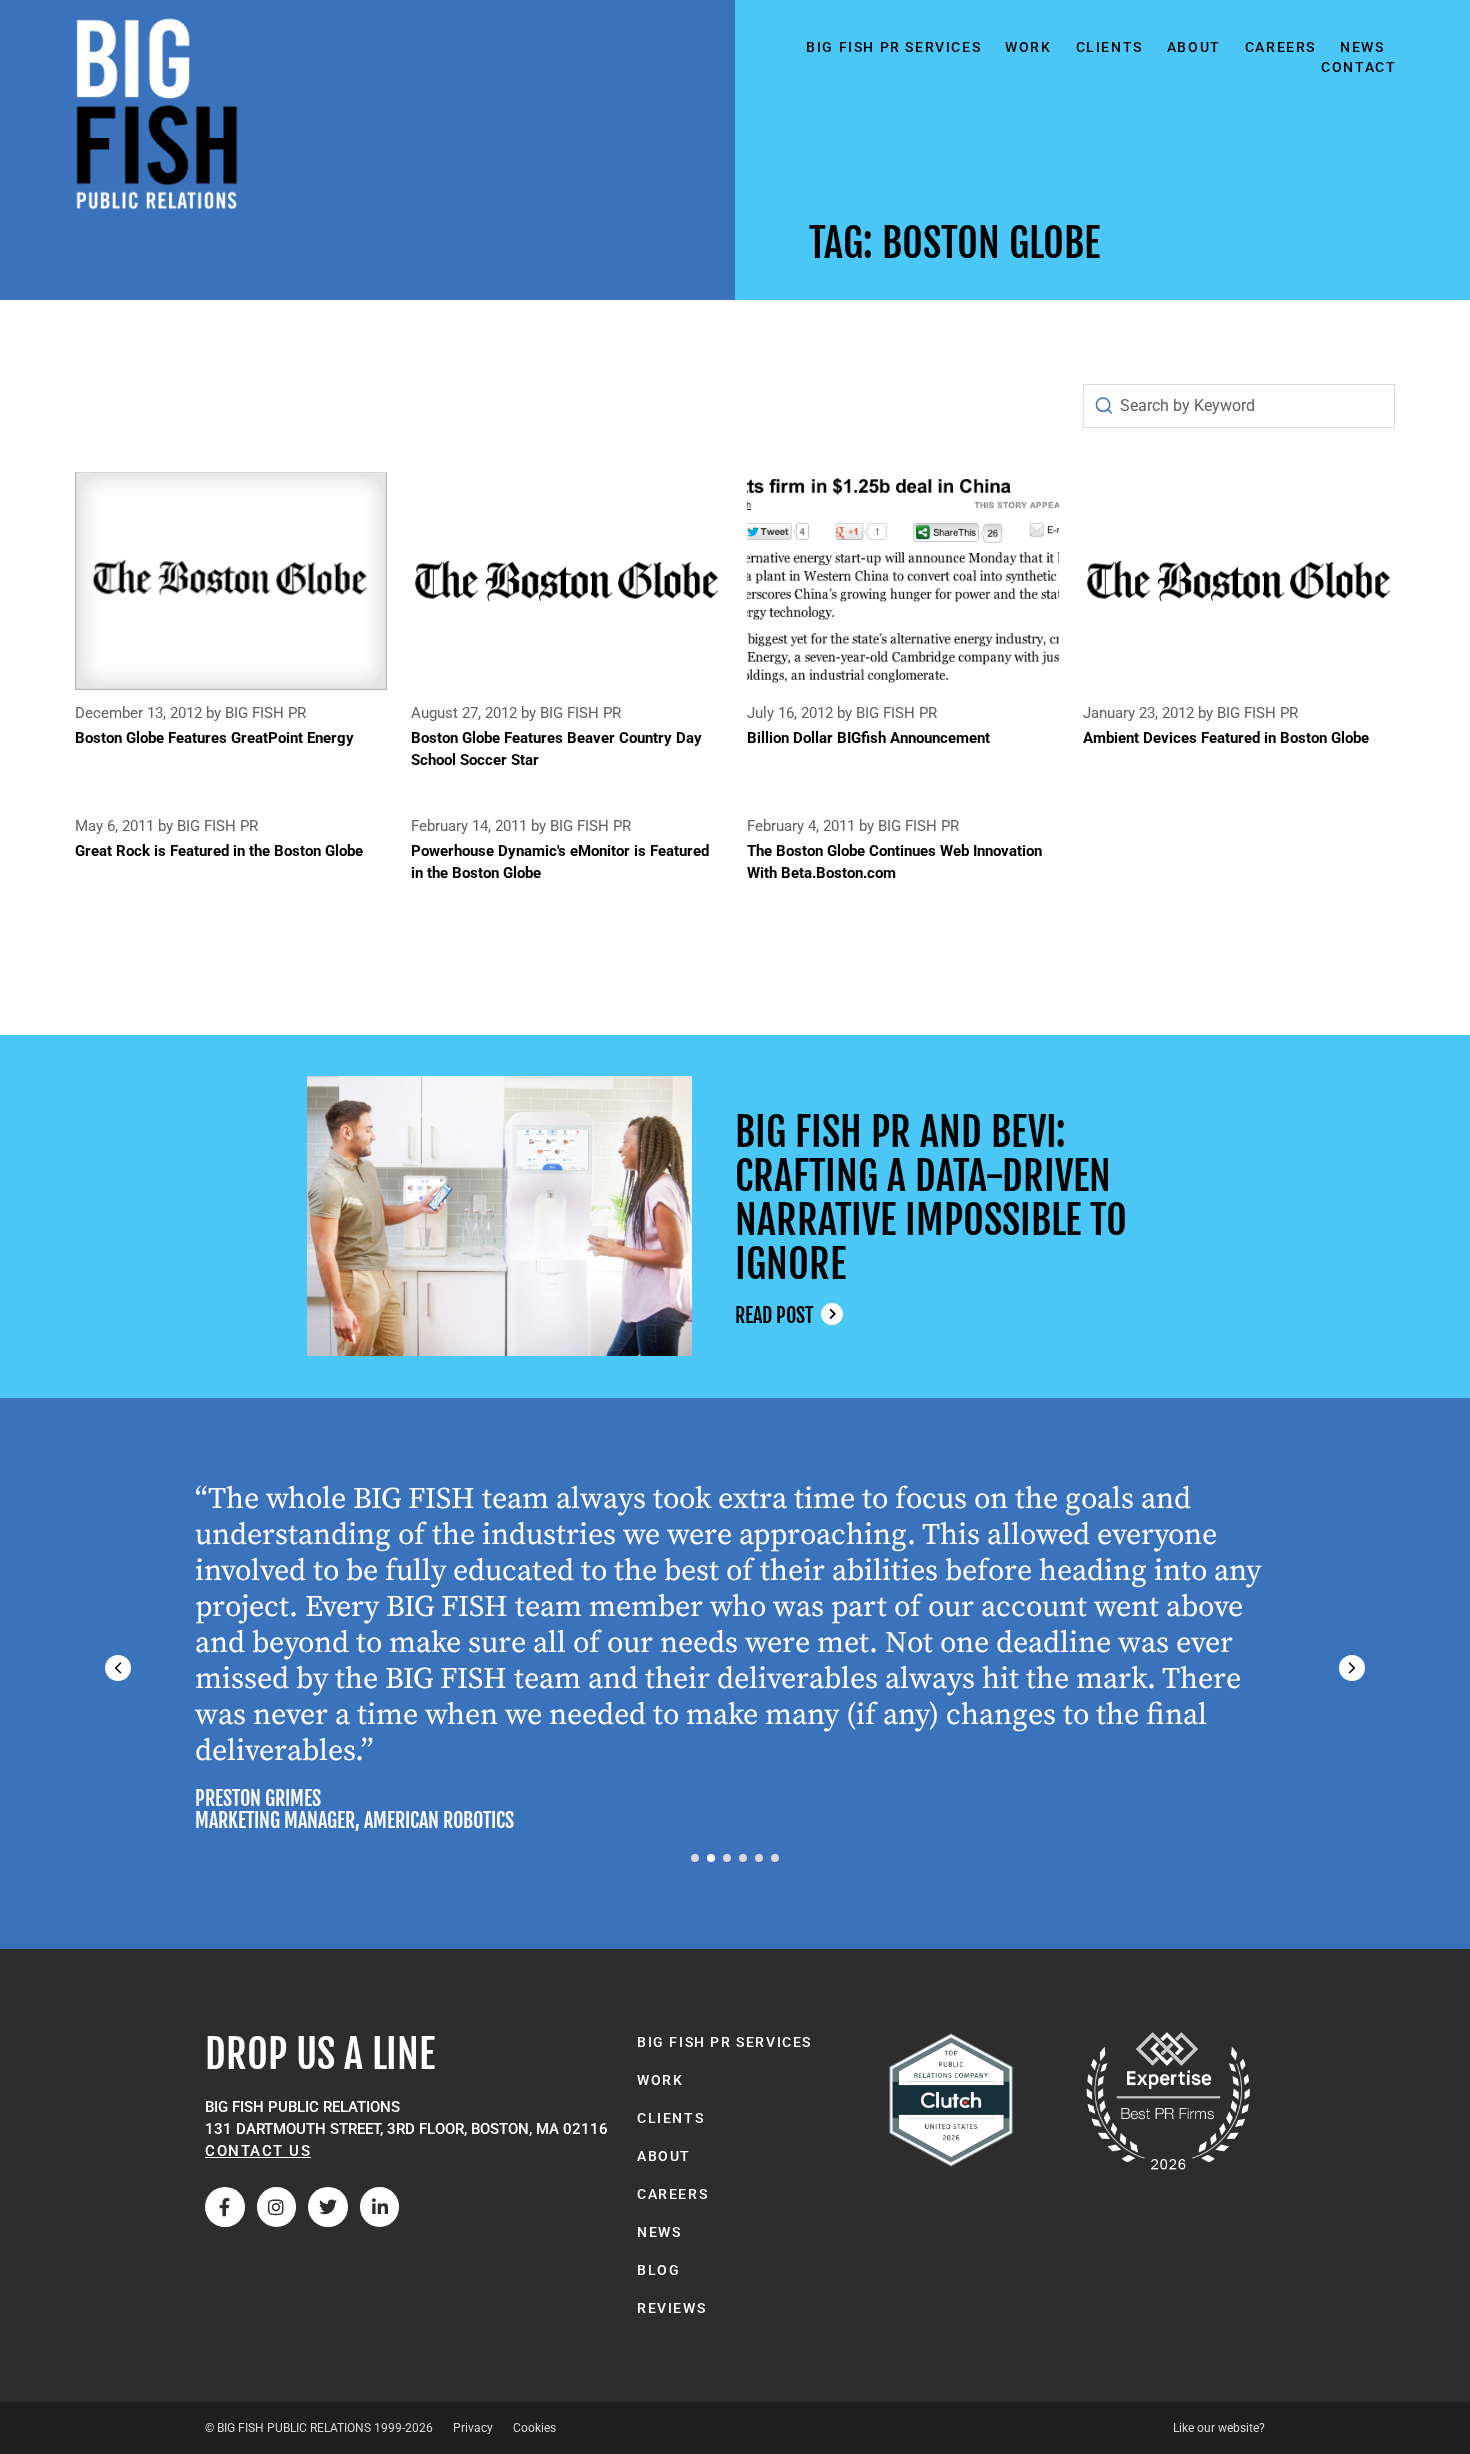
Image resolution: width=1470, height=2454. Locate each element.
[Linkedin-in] (380, 2207)
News (1362, 47)
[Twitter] (328, 2207)
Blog (658, 2270)
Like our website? (1219, 2428)
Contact (1358, 67)
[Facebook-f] (225, 2207)
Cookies (534, 2428)
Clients (1109, 47)
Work (1028, 47)
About (1194, 47)
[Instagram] (277, 2207)
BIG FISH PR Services (893, 47)
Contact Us (258, 2151)
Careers (1280, 47)
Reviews (671, 2308)
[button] (1352, 1668)
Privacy (473, 2428)
